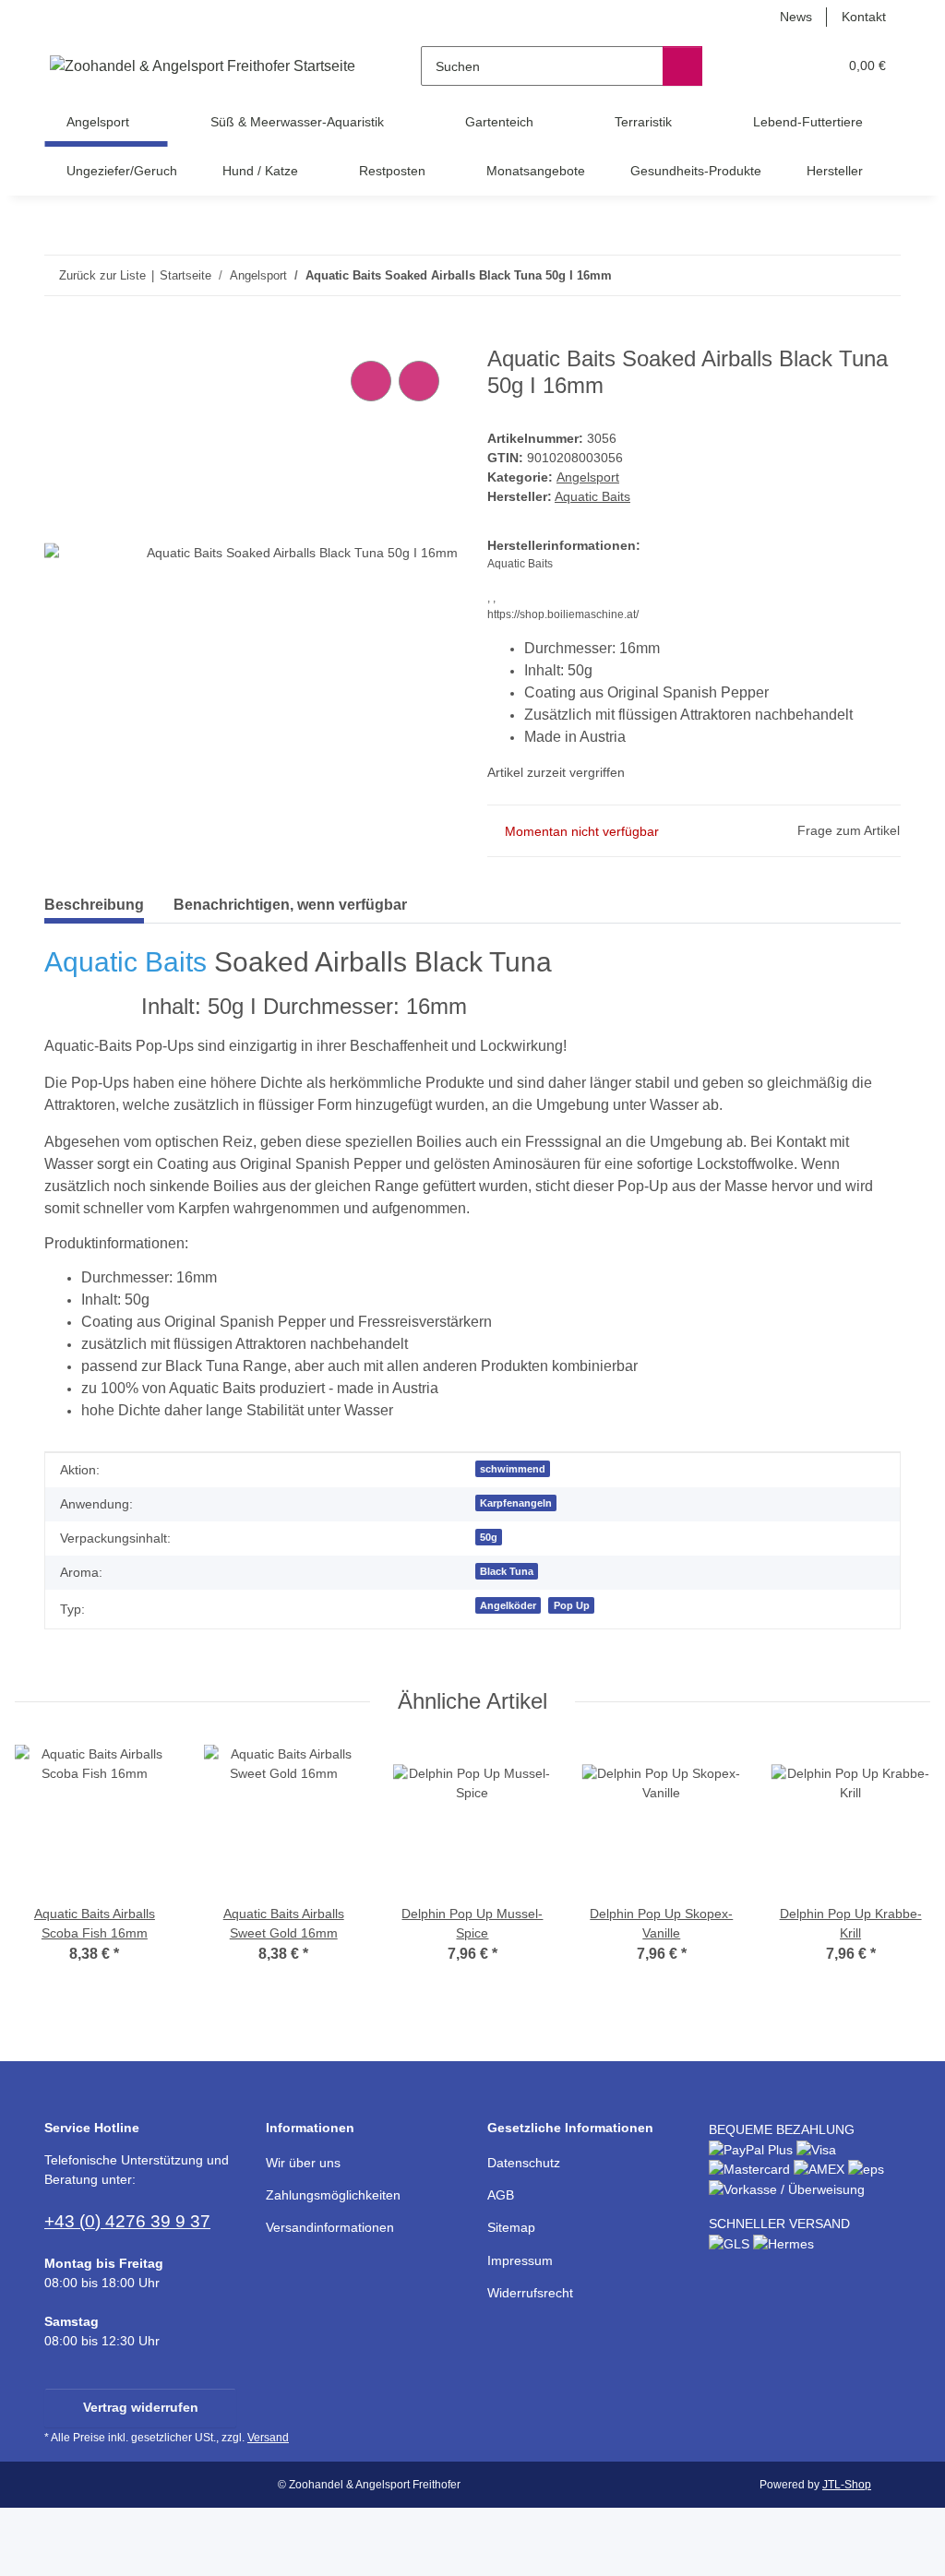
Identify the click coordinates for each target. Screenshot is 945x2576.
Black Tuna (507, 1571)
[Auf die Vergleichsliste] (371, 381)
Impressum (520, 2260)
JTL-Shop (847, 2485)
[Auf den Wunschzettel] (419, 381)
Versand (268, 2438)
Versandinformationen (330, 2227)
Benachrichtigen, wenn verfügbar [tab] (290, 905)
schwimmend (513, 1469)
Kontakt (864, 17)
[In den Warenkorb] (59, 336)
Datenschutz (524, 2163)
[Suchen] (682, 66)
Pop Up (572, 1605)
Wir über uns (303, 2163)
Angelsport (588, 477)
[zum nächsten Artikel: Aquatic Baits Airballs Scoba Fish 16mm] (881, 275)
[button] (752, 66)
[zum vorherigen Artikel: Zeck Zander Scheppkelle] (841, 275)
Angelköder (508, 1605)
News (796, 17)
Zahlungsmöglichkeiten (333, 2195)
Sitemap (511, 2227)
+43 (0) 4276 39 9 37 (127, 2221)
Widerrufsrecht (530, 2293)
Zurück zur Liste (102, 275)
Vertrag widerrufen (141, 2407)
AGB (501, 2195)
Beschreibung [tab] (94, 905)
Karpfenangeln (516, 1503)
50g (489, 1537)
